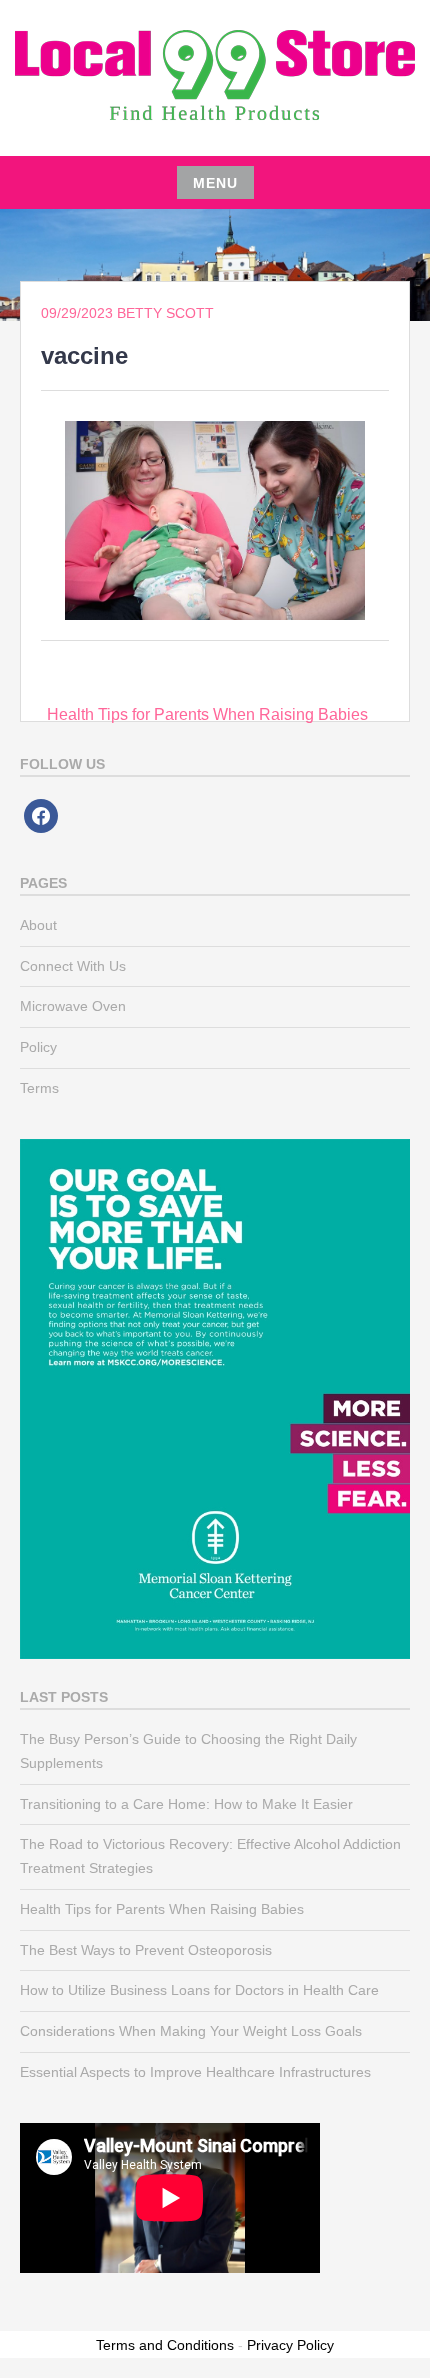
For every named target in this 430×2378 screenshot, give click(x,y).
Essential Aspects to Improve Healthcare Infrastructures (195, 2072)
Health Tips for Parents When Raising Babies (207, 714)
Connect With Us (73, 966)
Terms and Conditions (165, 2345)
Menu (215, 183)
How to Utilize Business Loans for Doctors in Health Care (199, 1990)
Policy (38, 1047)
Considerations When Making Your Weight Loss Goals (191, 2031)
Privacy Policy (290, 2345)
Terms (39, 1088)
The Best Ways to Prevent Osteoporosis (146, 1950)
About (38, 925)
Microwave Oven (73, 1006)
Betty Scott (165, 313)
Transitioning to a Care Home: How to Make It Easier (186, 1804)
